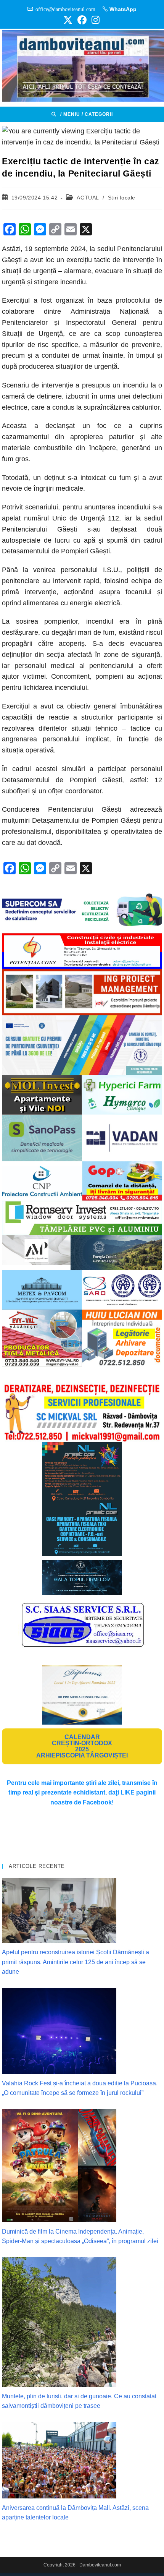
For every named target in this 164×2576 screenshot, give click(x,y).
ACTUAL (88, 198)
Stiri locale (122, 198)
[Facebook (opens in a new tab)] (82, 20)
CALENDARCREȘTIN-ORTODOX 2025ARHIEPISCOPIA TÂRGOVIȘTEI (82, 1746)
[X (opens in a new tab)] (68, 20)
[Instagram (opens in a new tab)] (94, 20)
